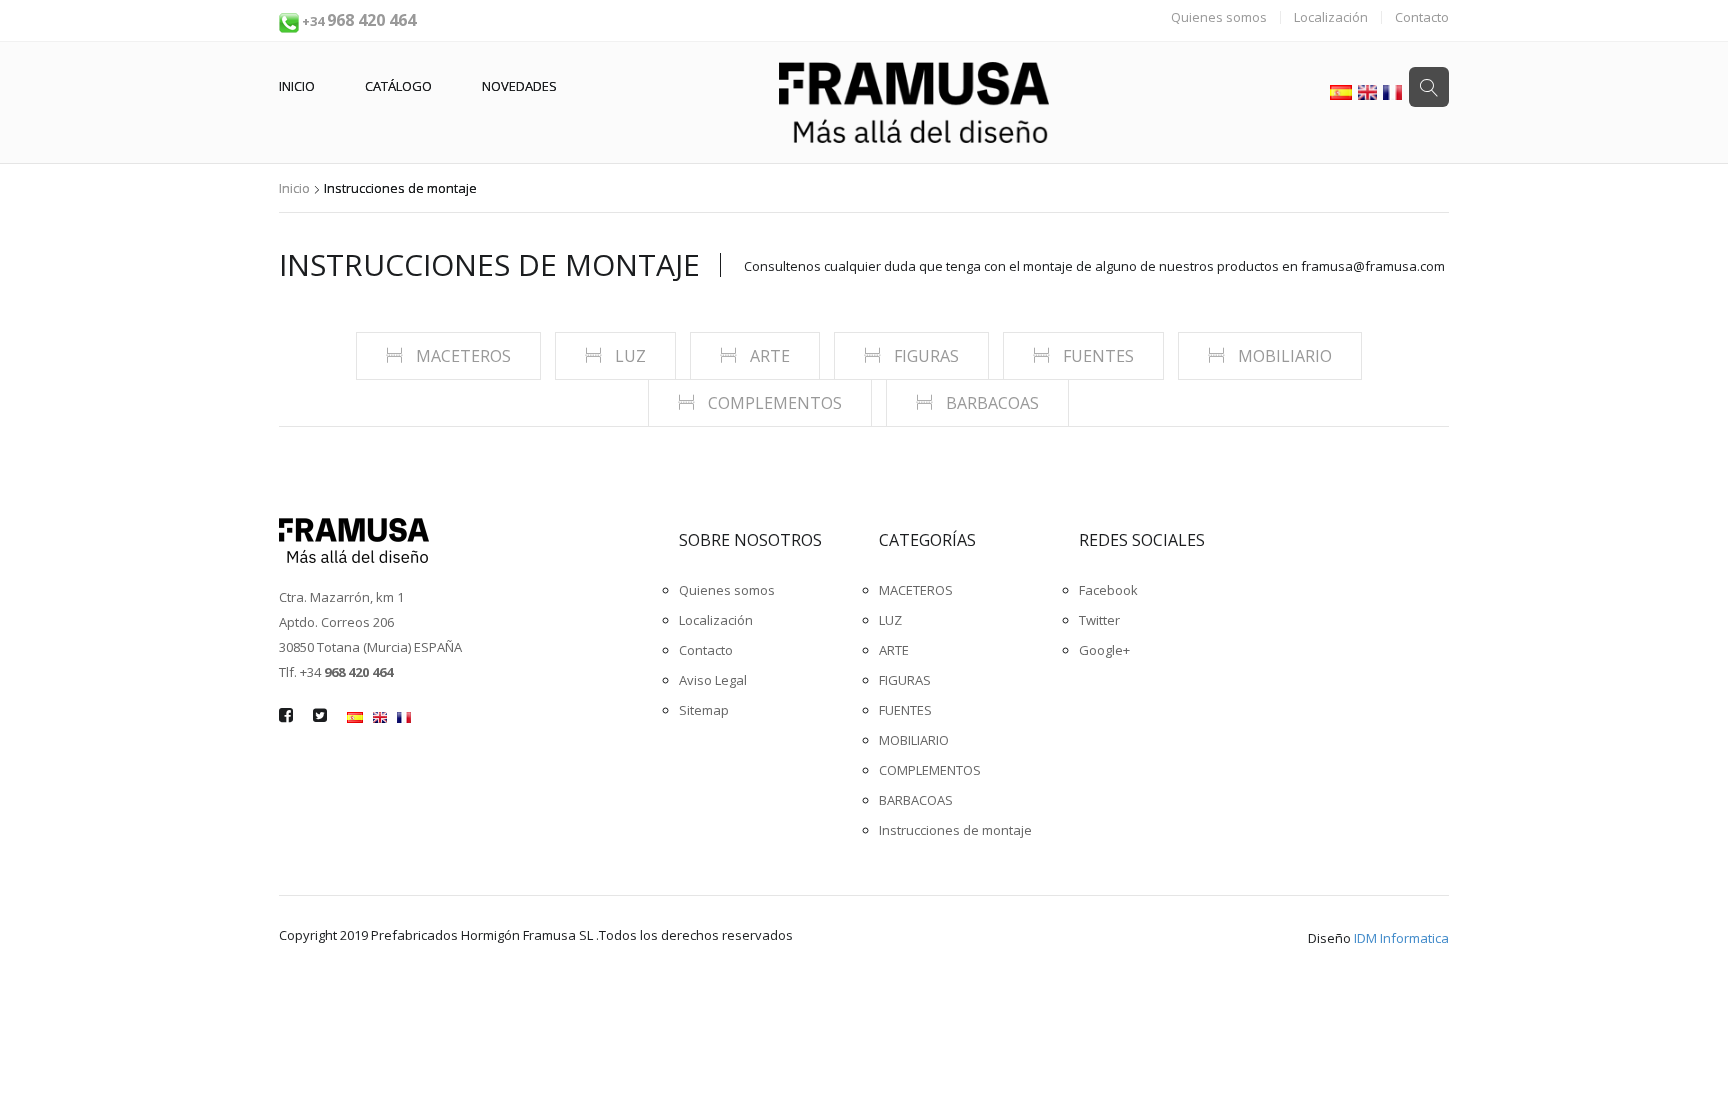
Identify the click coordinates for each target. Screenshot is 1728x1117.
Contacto (1422, 17)
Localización (1331, 17)
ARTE (768, 356)
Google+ (1104, 650)
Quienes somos (1219, 17)
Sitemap (704, 710)
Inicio (297, 86)
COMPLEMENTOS (773, 403)
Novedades (519, 86)
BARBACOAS (990, 403)
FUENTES (1096, 356)
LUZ (628, 356)
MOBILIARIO (1283, 356)
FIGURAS (924, 356)
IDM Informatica (1401, 938)
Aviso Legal (713, 680)
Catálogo (398, 86)
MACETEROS (461, 356)
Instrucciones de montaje (489, 265)
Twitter (1099, 620)
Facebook (1108, 590)
